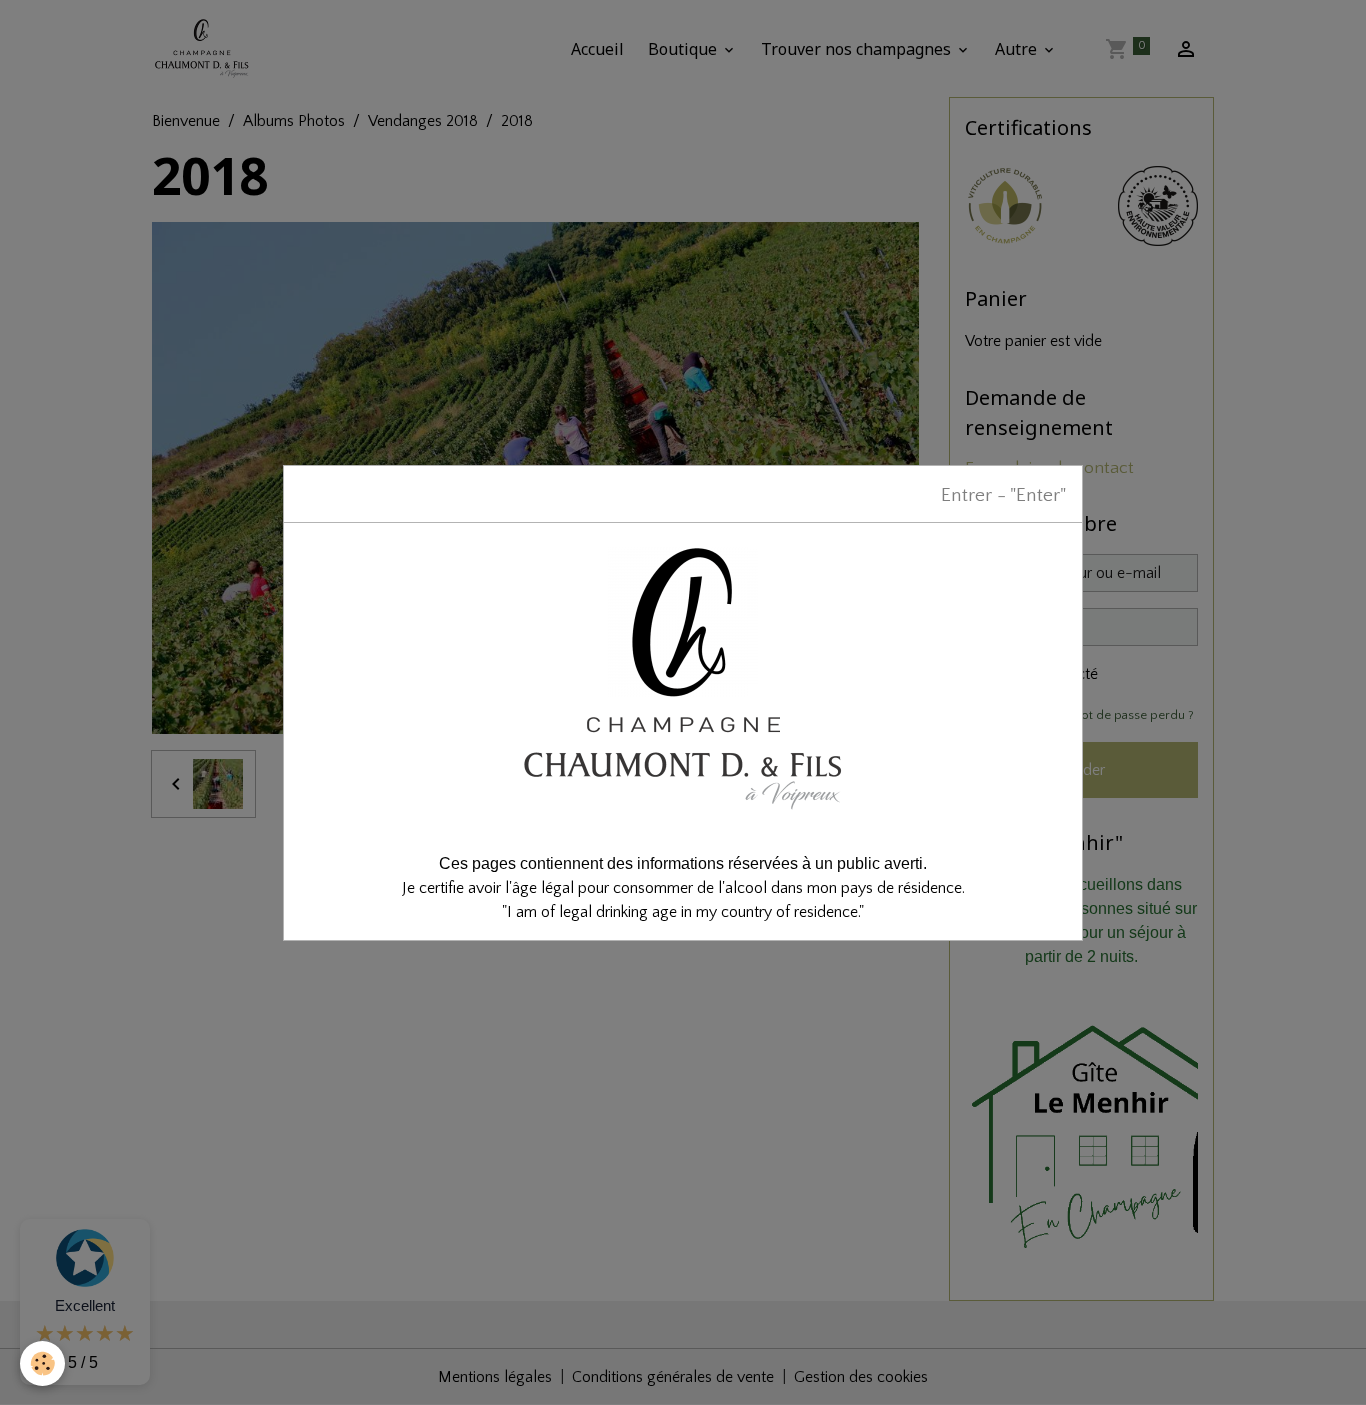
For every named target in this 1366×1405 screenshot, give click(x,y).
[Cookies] (42, 1363)
